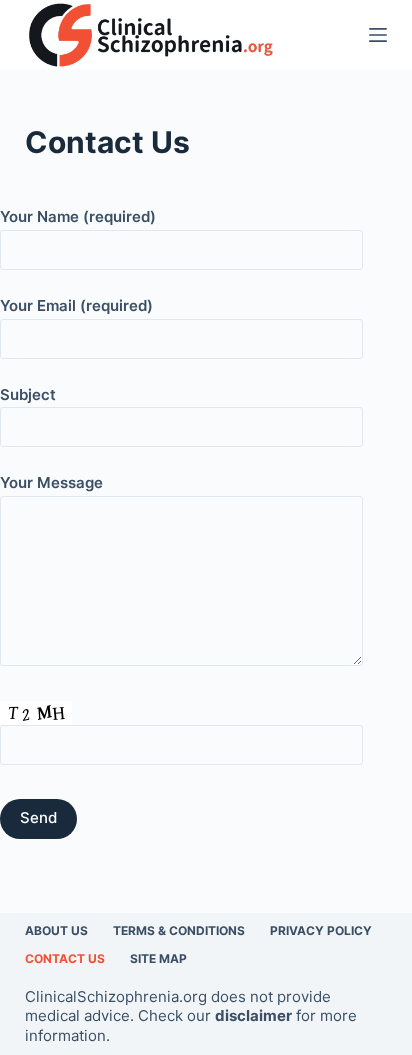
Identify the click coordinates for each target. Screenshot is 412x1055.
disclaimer (253, 1015)
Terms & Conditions (179, 930)
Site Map (158, 958)
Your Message (51, 482)
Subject (28, 394)
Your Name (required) (78, 216)
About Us (56, 930)
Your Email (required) (76, 305)
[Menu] (378, 35)
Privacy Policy (321, 930)
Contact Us (65, 958)
